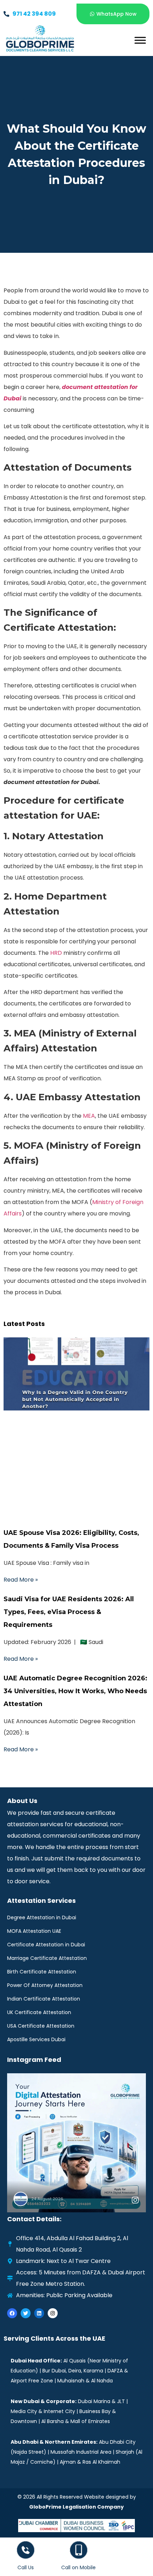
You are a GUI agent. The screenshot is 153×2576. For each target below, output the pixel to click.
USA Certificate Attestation (41, 2026)
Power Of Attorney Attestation (45, 1985)
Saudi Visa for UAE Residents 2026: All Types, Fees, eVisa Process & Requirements (69, 1612)
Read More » (21, 1580)
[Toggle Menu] (140, 40)
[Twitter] (26, 2313)
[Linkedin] (39, 2313)
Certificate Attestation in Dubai (46, 1945)
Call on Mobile (78, 2567)
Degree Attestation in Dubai (42, 1917)
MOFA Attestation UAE (34, 1931)
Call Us (26, 2567)
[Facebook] (12, 2313)
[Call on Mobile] (79, 2550)
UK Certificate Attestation (39, 2012)
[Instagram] (53, 2313)
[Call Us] (26, 2550)
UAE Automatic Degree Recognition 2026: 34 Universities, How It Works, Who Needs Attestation (75, 1691)
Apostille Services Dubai (36, 2039)
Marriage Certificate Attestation (47, 1958)
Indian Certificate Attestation (44, 1999)
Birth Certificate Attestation (42, 1972)
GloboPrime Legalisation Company (76, 2507)
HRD (56, 953)
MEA (89, 1116)
